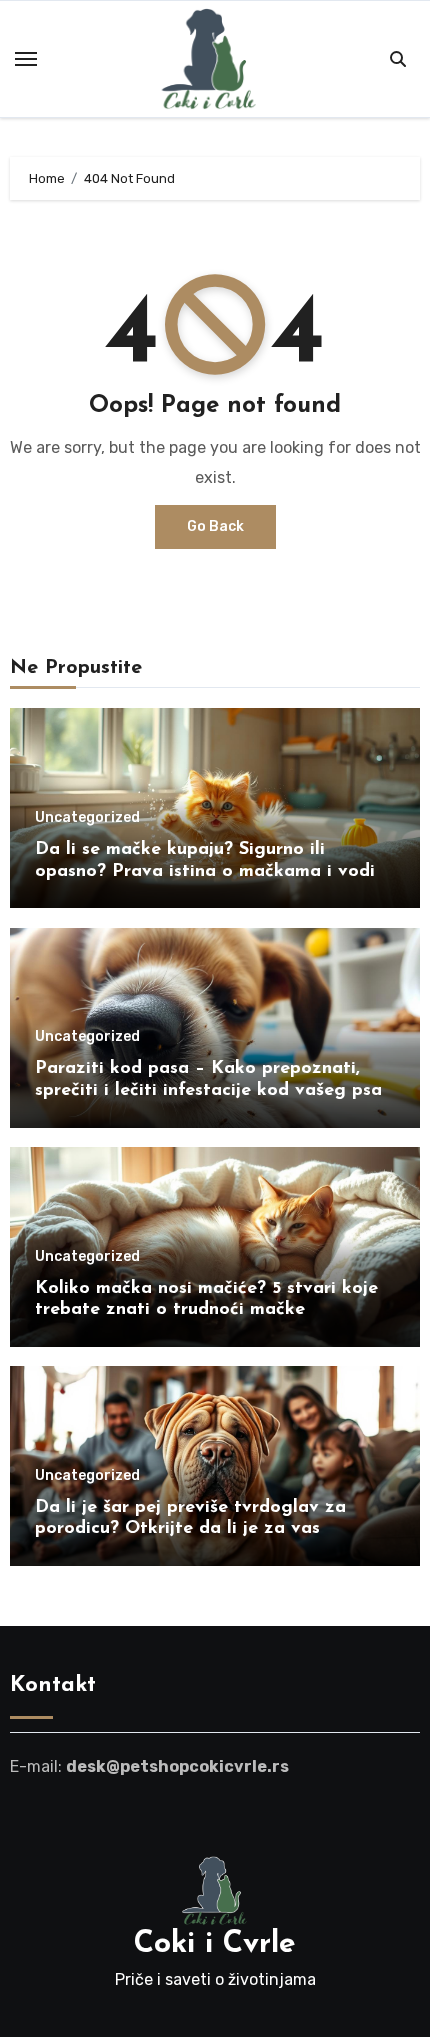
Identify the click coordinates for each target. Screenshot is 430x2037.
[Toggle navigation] (26, 59)
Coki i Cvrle (215, 1944)
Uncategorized (87, 818)
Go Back (215, 526)
